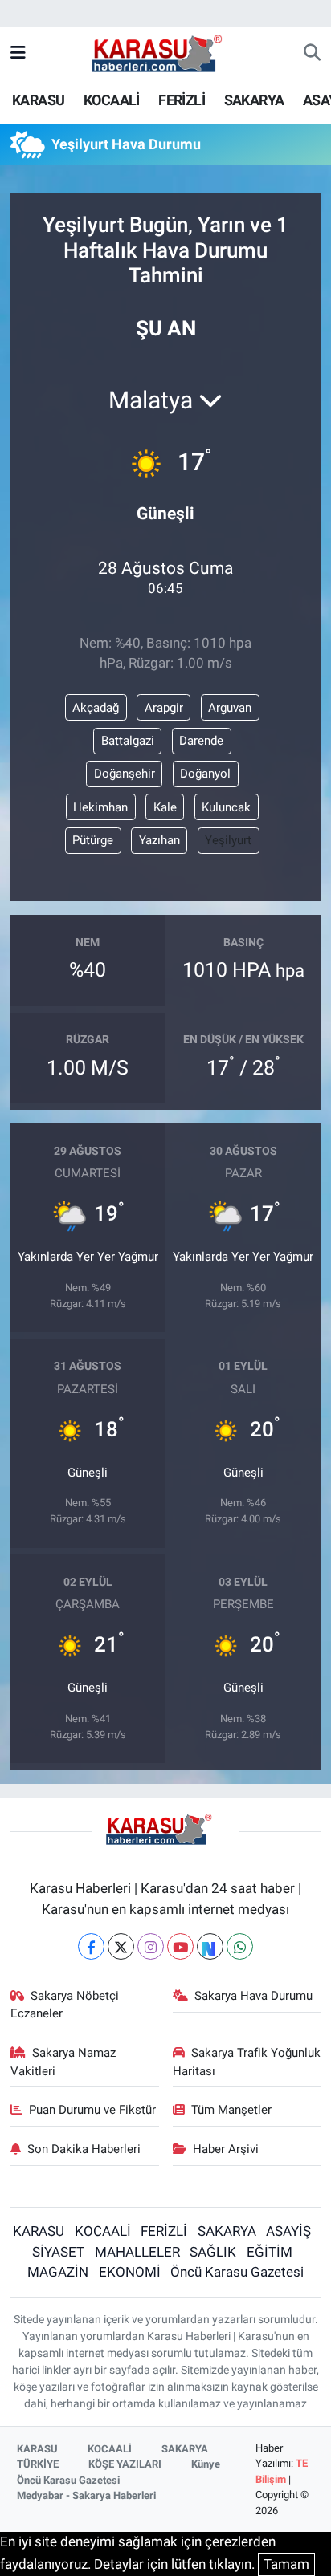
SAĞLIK (213, 2252)
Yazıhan (159, 840)
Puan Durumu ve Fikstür (92, 2110)
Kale (165, 807)
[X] (121, 1946)
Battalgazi (128, 741)
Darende (201, 741)
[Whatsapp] (240, 1946)
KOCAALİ (112, 100)
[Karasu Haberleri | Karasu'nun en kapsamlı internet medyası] (165, 52)
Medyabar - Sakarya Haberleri (86, 2495)
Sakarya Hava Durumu (253, 1996)
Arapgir (164, 708)
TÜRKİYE (38, 2464)
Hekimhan (100, 807)
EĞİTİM (270, 2252)
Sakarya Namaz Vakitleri (63, 2062)
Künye (206, 2464)
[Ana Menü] (18, 53)
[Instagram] (151, 1946)
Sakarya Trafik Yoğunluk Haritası (247, 2062)
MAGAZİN (58, 2272)
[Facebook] (91, 1946)
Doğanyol (205, 774)
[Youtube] (180, 1946)
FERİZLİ (182, 100)
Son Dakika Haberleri (84, 2149)
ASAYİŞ (288, 2231)
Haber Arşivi (226, 2149)
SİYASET (58, 2252)
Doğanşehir (125, 774)
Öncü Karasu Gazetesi (237, 2272)
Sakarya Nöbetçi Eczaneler (65, 2005)
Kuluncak (226, 807)
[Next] (210, 1946)
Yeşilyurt (228, 840)
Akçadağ (96, 708)
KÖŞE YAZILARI (125, 2464)
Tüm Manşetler (231, 2110)
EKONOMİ (130, 2272)
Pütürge (93, 840)
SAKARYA (254, 100)
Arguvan (230, 708)
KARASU (38, 100)
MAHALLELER (137, 2252)
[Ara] (312, 54)
